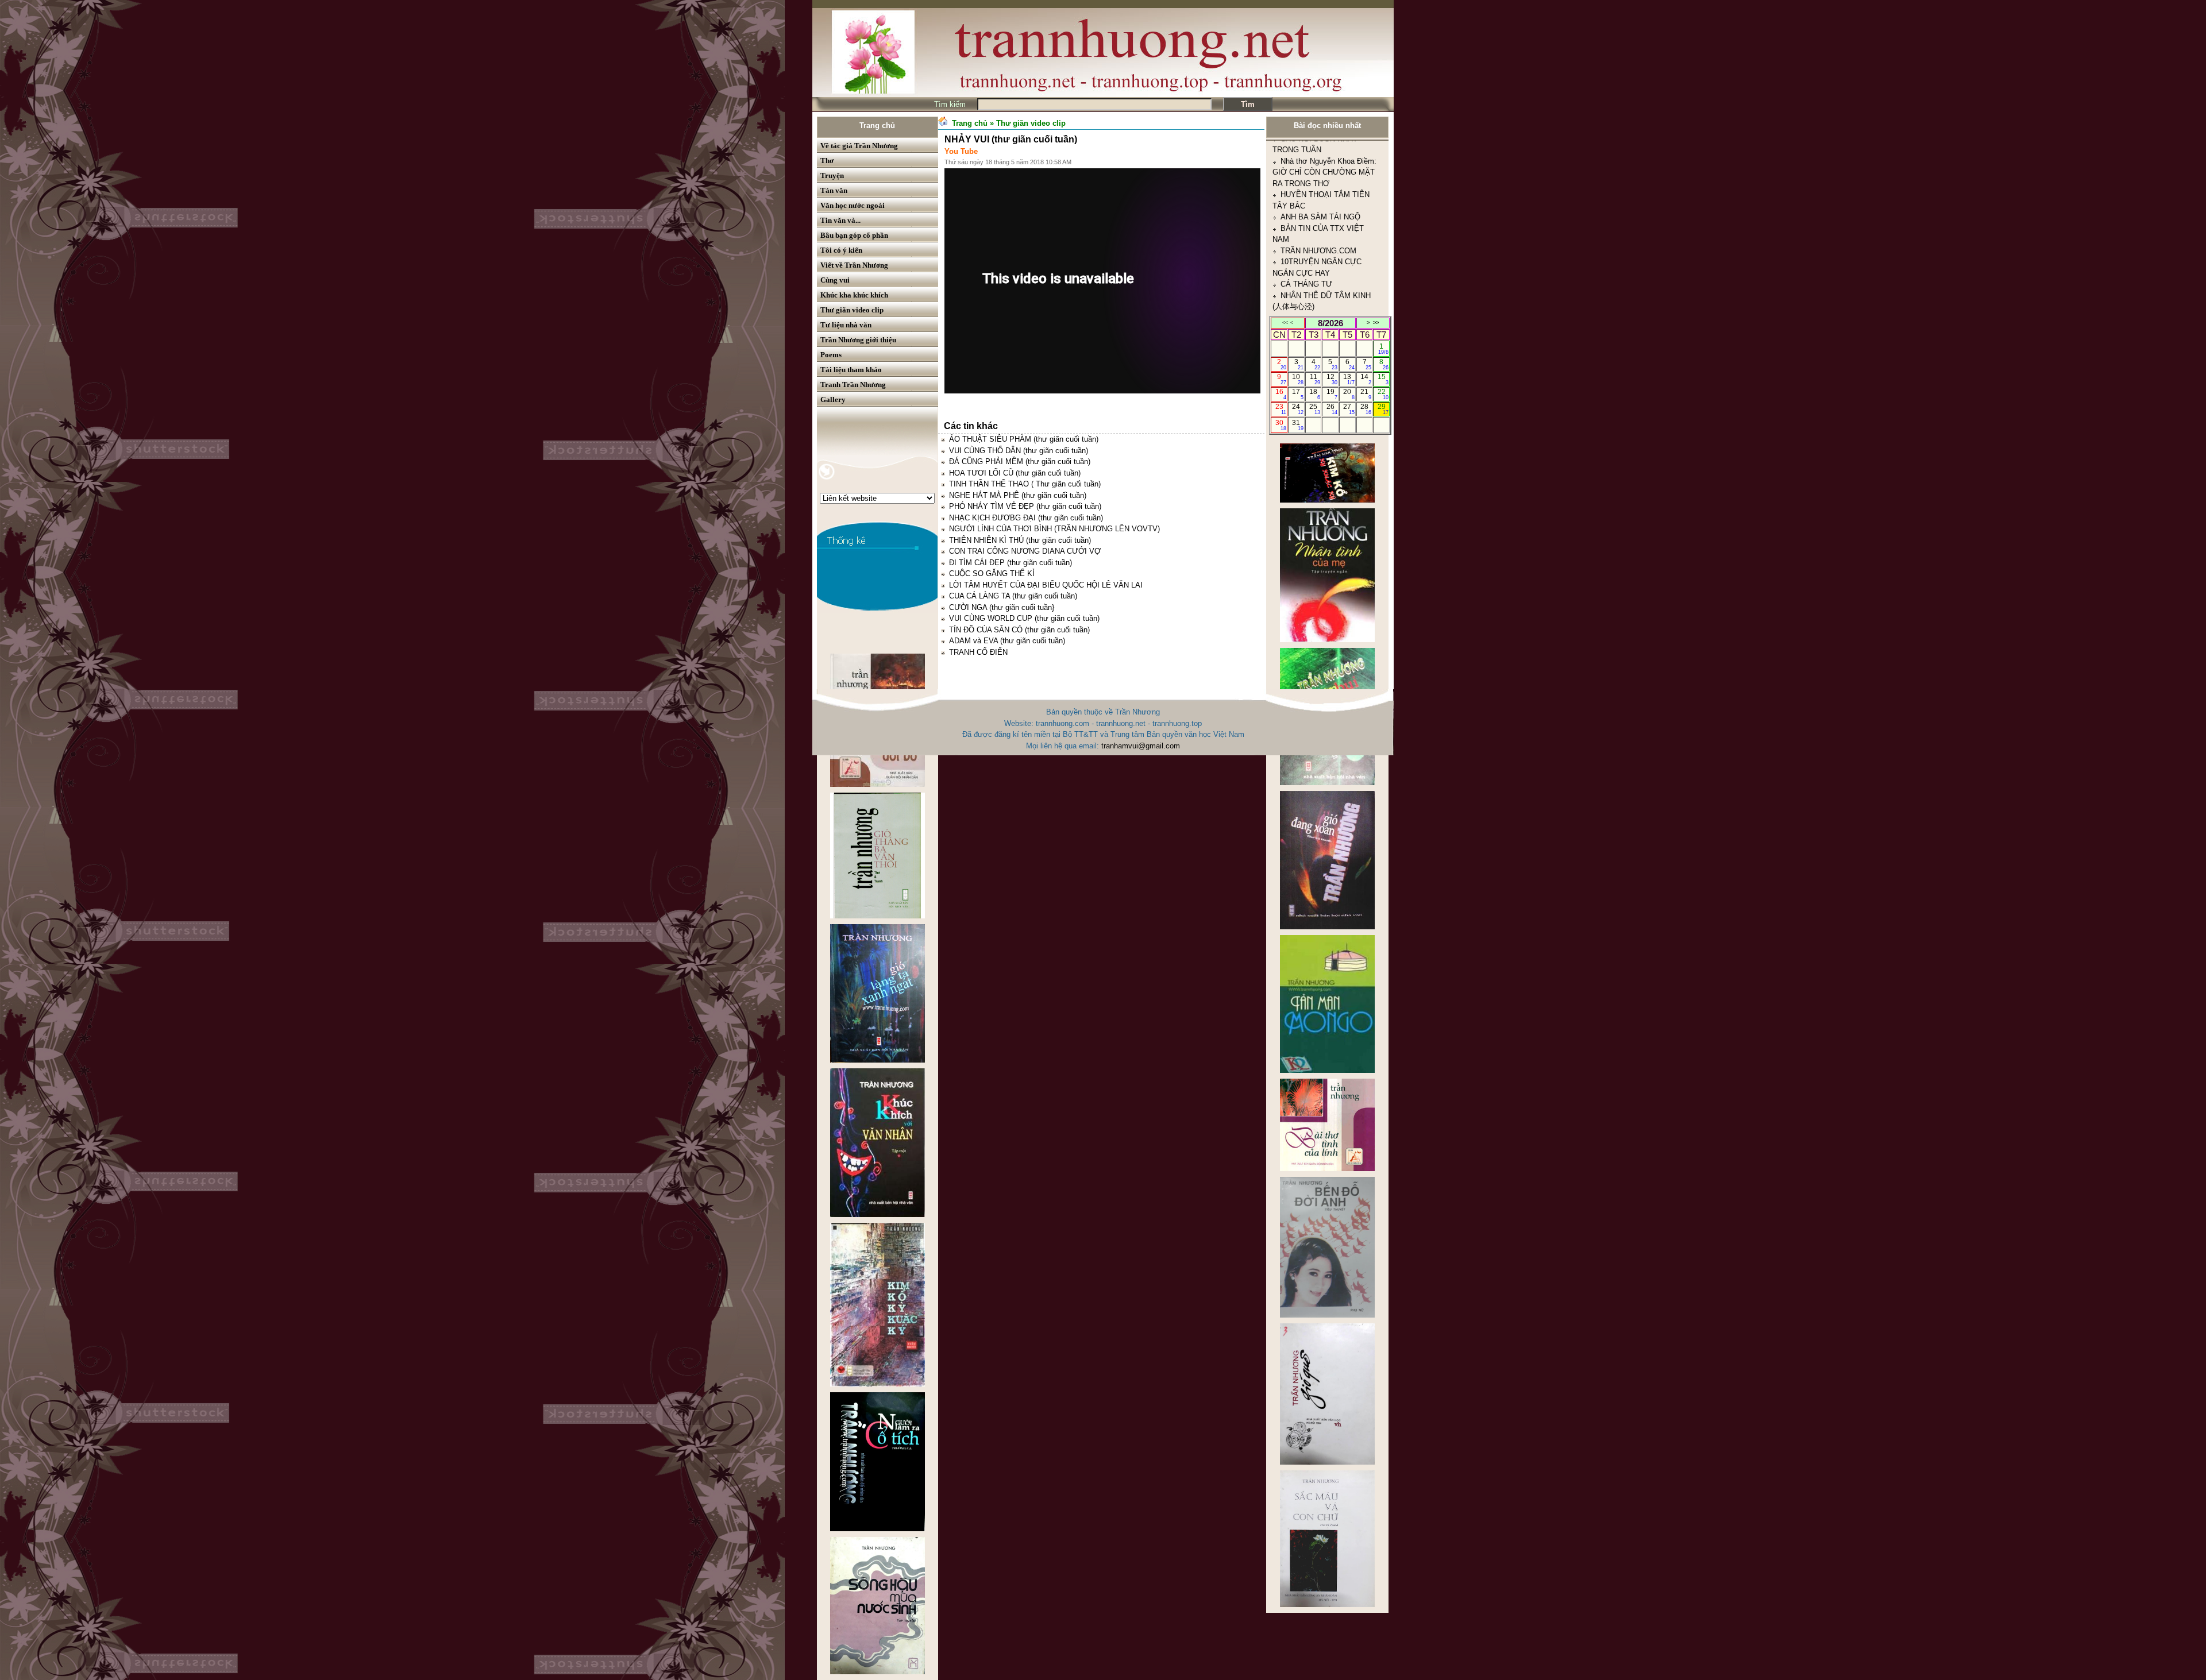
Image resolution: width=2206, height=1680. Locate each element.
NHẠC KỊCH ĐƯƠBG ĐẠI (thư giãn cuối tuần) (1026, 518)
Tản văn (834, 190)
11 (1315, 379)
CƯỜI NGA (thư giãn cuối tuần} (1002, 607)
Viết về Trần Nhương (854, 265)
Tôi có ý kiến (841, 250)
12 (1332, 379)
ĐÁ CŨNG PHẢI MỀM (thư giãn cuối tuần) (1020, 461)
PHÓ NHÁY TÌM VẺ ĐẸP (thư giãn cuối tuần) (1025, 506)
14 (1366, 379)
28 (1366, 409)
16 (1281, 394)
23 (1281, 409)
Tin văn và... (840, 220)
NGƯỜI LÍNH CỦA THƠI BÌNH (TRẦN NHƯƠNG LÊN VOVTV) (1054, 529)
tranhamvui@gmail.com (1141, 746)
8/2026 (1330, 323)
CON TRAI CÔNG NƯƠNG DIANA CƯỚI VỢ (1025, 551)
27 (1349, 409)
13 (1349, 379)
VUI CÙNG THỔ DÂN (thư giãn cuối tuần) (1019, 451)
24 (1297, 409)
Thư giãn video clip (852, 310)
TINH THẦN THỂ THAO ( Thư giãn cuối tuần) (1025, 484)
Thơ (827, 161)
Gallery (833, 399)
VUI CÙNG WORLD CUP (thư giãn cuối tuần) (1024, 618)
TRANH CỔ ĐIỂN (978, 652)
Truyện (832, 175)
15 (1383, 379)
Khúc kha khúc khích (854, 295)
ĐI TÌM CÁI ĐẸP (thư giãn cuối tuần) (1011, 563)
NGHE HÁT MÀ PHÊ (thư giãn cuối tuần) (1018, 495)
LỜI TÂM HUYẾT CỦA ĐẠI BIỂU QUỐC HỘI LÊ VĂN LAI (1046, 585)
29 (1383, 409)
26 (1332, 409)
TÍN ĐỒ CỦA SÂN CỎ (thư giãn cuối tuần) (1019, 630)
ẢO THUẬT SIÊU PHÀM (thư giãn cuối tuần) (1024, 439)
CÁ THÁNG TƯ (1306, 152)
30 (1281, 425)
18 (1315, 394)
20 (1349, 394)
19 (1332, 394)
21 (1366, 394)
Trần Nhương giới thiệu (858, 340)
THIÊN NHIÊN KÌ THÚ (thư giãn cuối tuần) (1020, 540)
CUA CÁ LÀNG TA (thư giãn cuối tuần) (1013, 596)
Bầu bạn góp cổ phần (854, 235)
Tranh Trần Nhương (853, 385)
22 (1383, 394)
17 (1297, 394)
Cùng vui (835, 280)
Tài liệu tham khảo (851, 370)
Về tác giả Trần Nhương (859, 146)
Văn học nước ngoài (853, 205)
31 (1297, 425)
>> (1376, 323)
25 (1315, 409)
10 (1297, 379)
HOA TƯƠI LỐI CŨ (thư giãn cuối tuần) (1015, 473)
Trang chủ (877, 125)
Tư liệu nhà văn (846, 325)
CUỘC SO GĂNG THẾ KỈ (992, 573)
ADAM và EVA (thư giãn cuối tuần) (1007, 641)
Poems (831, 355)
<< (1285, 323)
